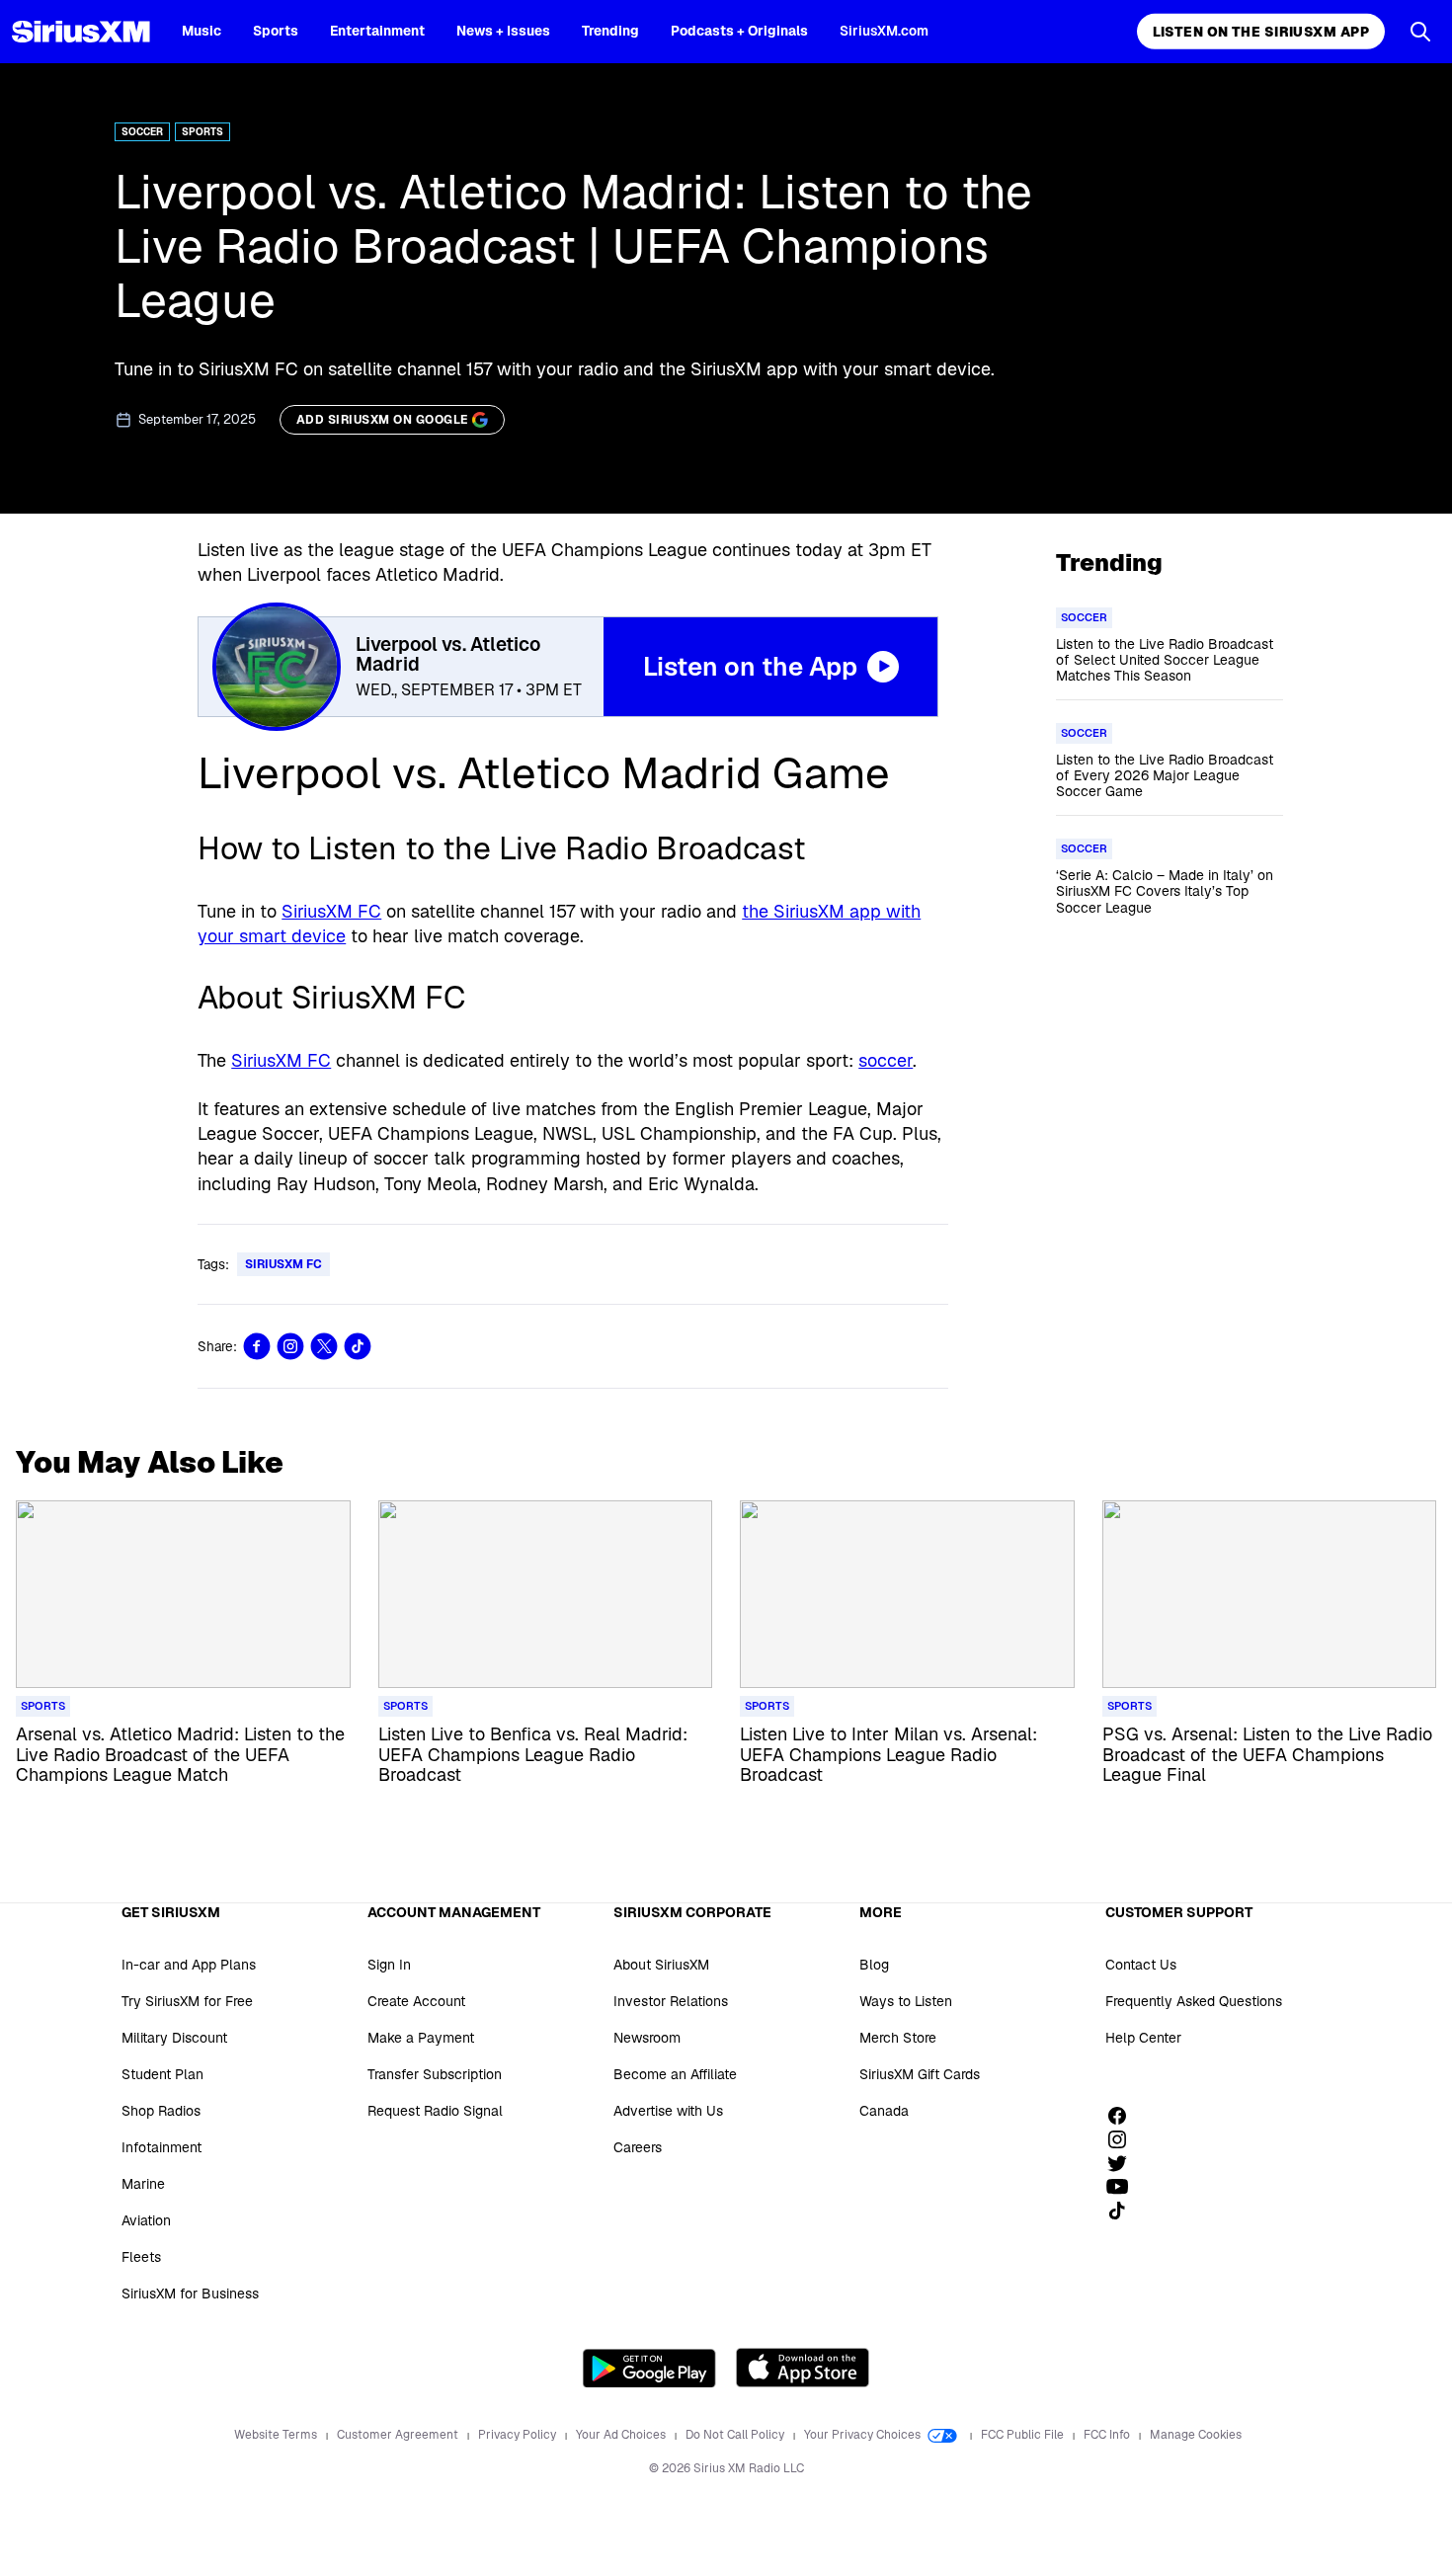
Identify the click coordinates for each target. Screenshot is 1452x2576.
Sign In (389, 1965)
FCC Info (1108, 2435)
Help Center (1143, 2038)
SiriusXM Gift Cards (920, 2074)
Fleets (141, 2257)
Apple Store (803, 2368)
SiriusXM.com (884, 31)
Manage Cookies (1196, 2435)
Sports (276, 31)
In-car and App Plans (189, 1965)
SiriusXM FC (331, 911)
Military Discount (174, 2038)
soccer (886, 1060)
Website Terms (277, 2435)
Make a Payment (421, 2038)
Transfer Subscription (435, 2074)
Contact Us (1141, 1965)
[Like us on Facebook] (1124, 2116)
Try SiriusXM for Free (187, 2001)
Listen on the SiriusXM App (1261, 32)
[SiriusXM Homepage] (81, 32)
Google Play (649, 2368)
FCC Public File (1024, 2435)
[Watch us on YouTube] (1124, 2187)
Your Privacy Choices (864, 2435)
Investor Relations (671, 2001)
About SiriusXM (661, 1965)
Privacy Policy (519, 2435)
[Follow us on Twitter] (1124, 2163)
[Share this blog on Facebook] (257, 1346)
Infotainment (161, 2147)
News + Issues (503, 31)
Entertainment (377, 31)
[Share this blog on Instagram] (290, 1346)
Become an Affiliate (675, 2074)
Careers (638, 2147)
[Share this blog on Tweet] (324, 1346)
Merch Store (898, 2038)
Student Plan (162, 2074)
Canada (884, 2111)
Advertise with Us (668, 2111)
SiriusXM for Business (190, 2294)
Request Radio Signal (435, 2111)
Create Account (416, 2001)
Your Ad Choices (622, 2435)
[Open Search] (1420, 32)
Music (202, 31)
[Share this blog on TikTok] (358, 1346)
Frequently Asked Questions (1194, 2001)
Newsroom (647, 2038)
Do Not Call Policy (736, 2435)
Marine (143, 2184)
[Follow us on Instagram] (1124, 2139)
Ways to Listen (906, 2001)
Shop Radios (161, 2111)
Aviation (146, 2220)
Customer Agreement (399, 2435)
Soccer (142, 132)
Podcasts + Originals (739, 31)
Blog (874, 1965)
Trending (610, 31)
